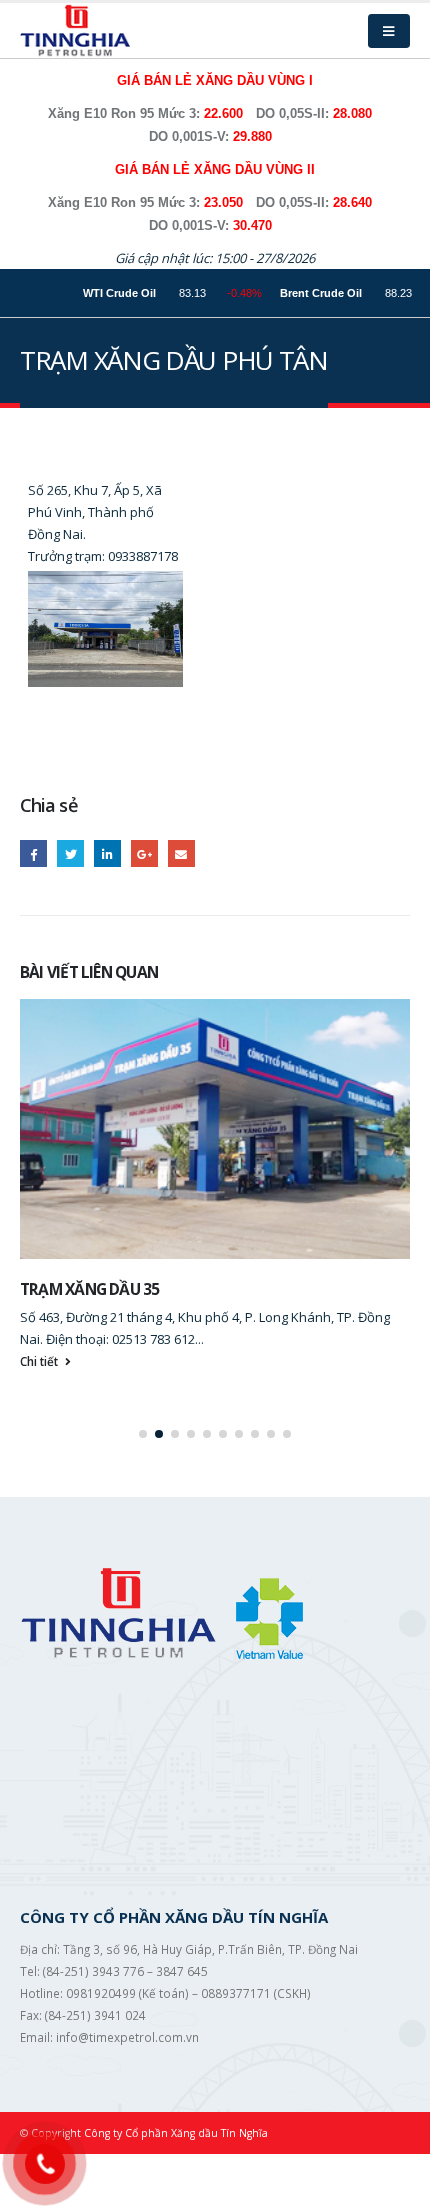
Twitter (70, 853)
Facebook (33, 853)
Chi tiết (40, 1361)
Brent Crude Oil (296, 293)
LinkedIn (107, 853)
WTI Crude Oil (94, 293)
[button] (143, 1434)
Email (181, 853)
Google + (144, 853)
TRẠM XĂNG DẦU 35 (90, 1289)
